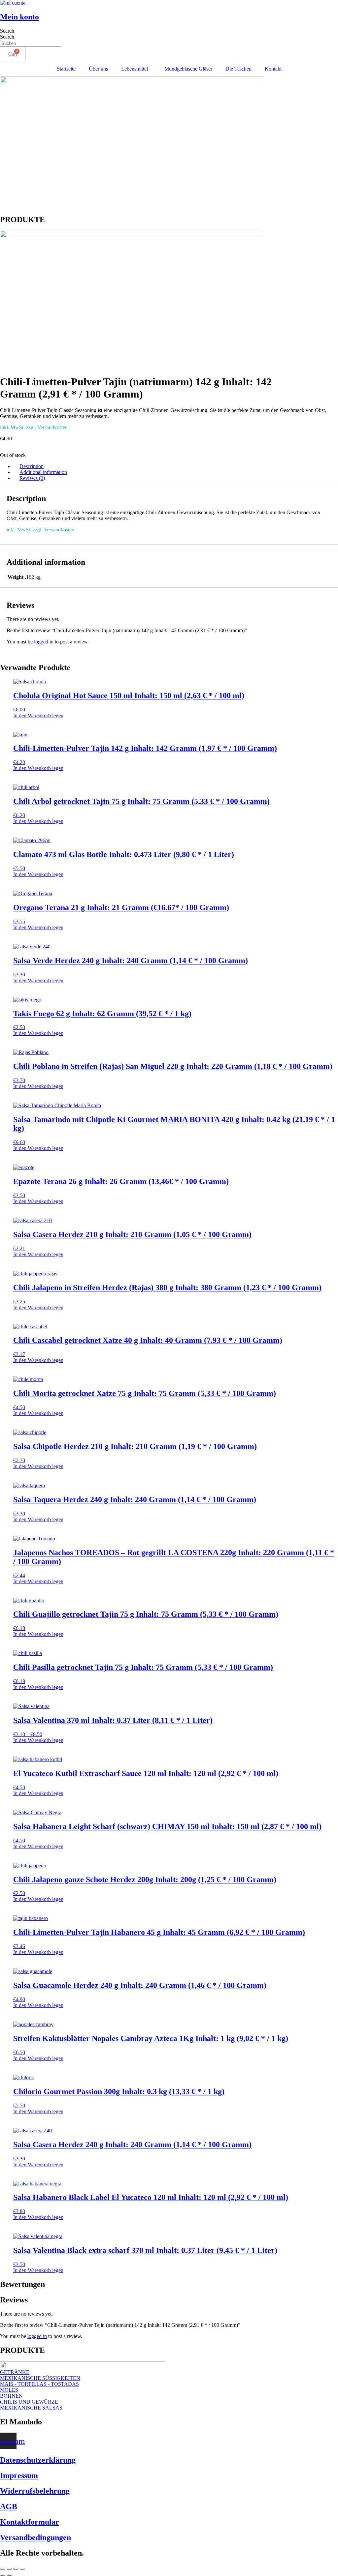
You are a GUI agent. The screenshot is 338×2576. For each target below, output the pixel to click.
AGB (9, 2506)
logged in (44, 642)
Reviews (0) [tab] (32, 478)
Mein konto (19, 17)
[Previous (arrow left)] (3, 2575)
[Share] (16, 2569)
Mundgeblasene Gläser (188, 69)
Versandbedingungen (35, 2537)
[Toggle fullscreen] (9, 2569)
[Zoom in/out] (3, 2569)
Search (7, 31)
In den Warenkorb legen (38, 715)
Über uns (98, 69)
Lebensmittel (135, 69)
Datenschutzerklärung (38, 2460)
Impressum (19, 2475)
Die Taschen (238, 69)
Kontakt (273, 69)
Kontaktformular (30, 2522)
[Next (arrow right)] (9, 2575)
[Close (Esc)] (22, 2569)
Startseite (66, 69)
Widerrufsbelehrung (35, 2491)
